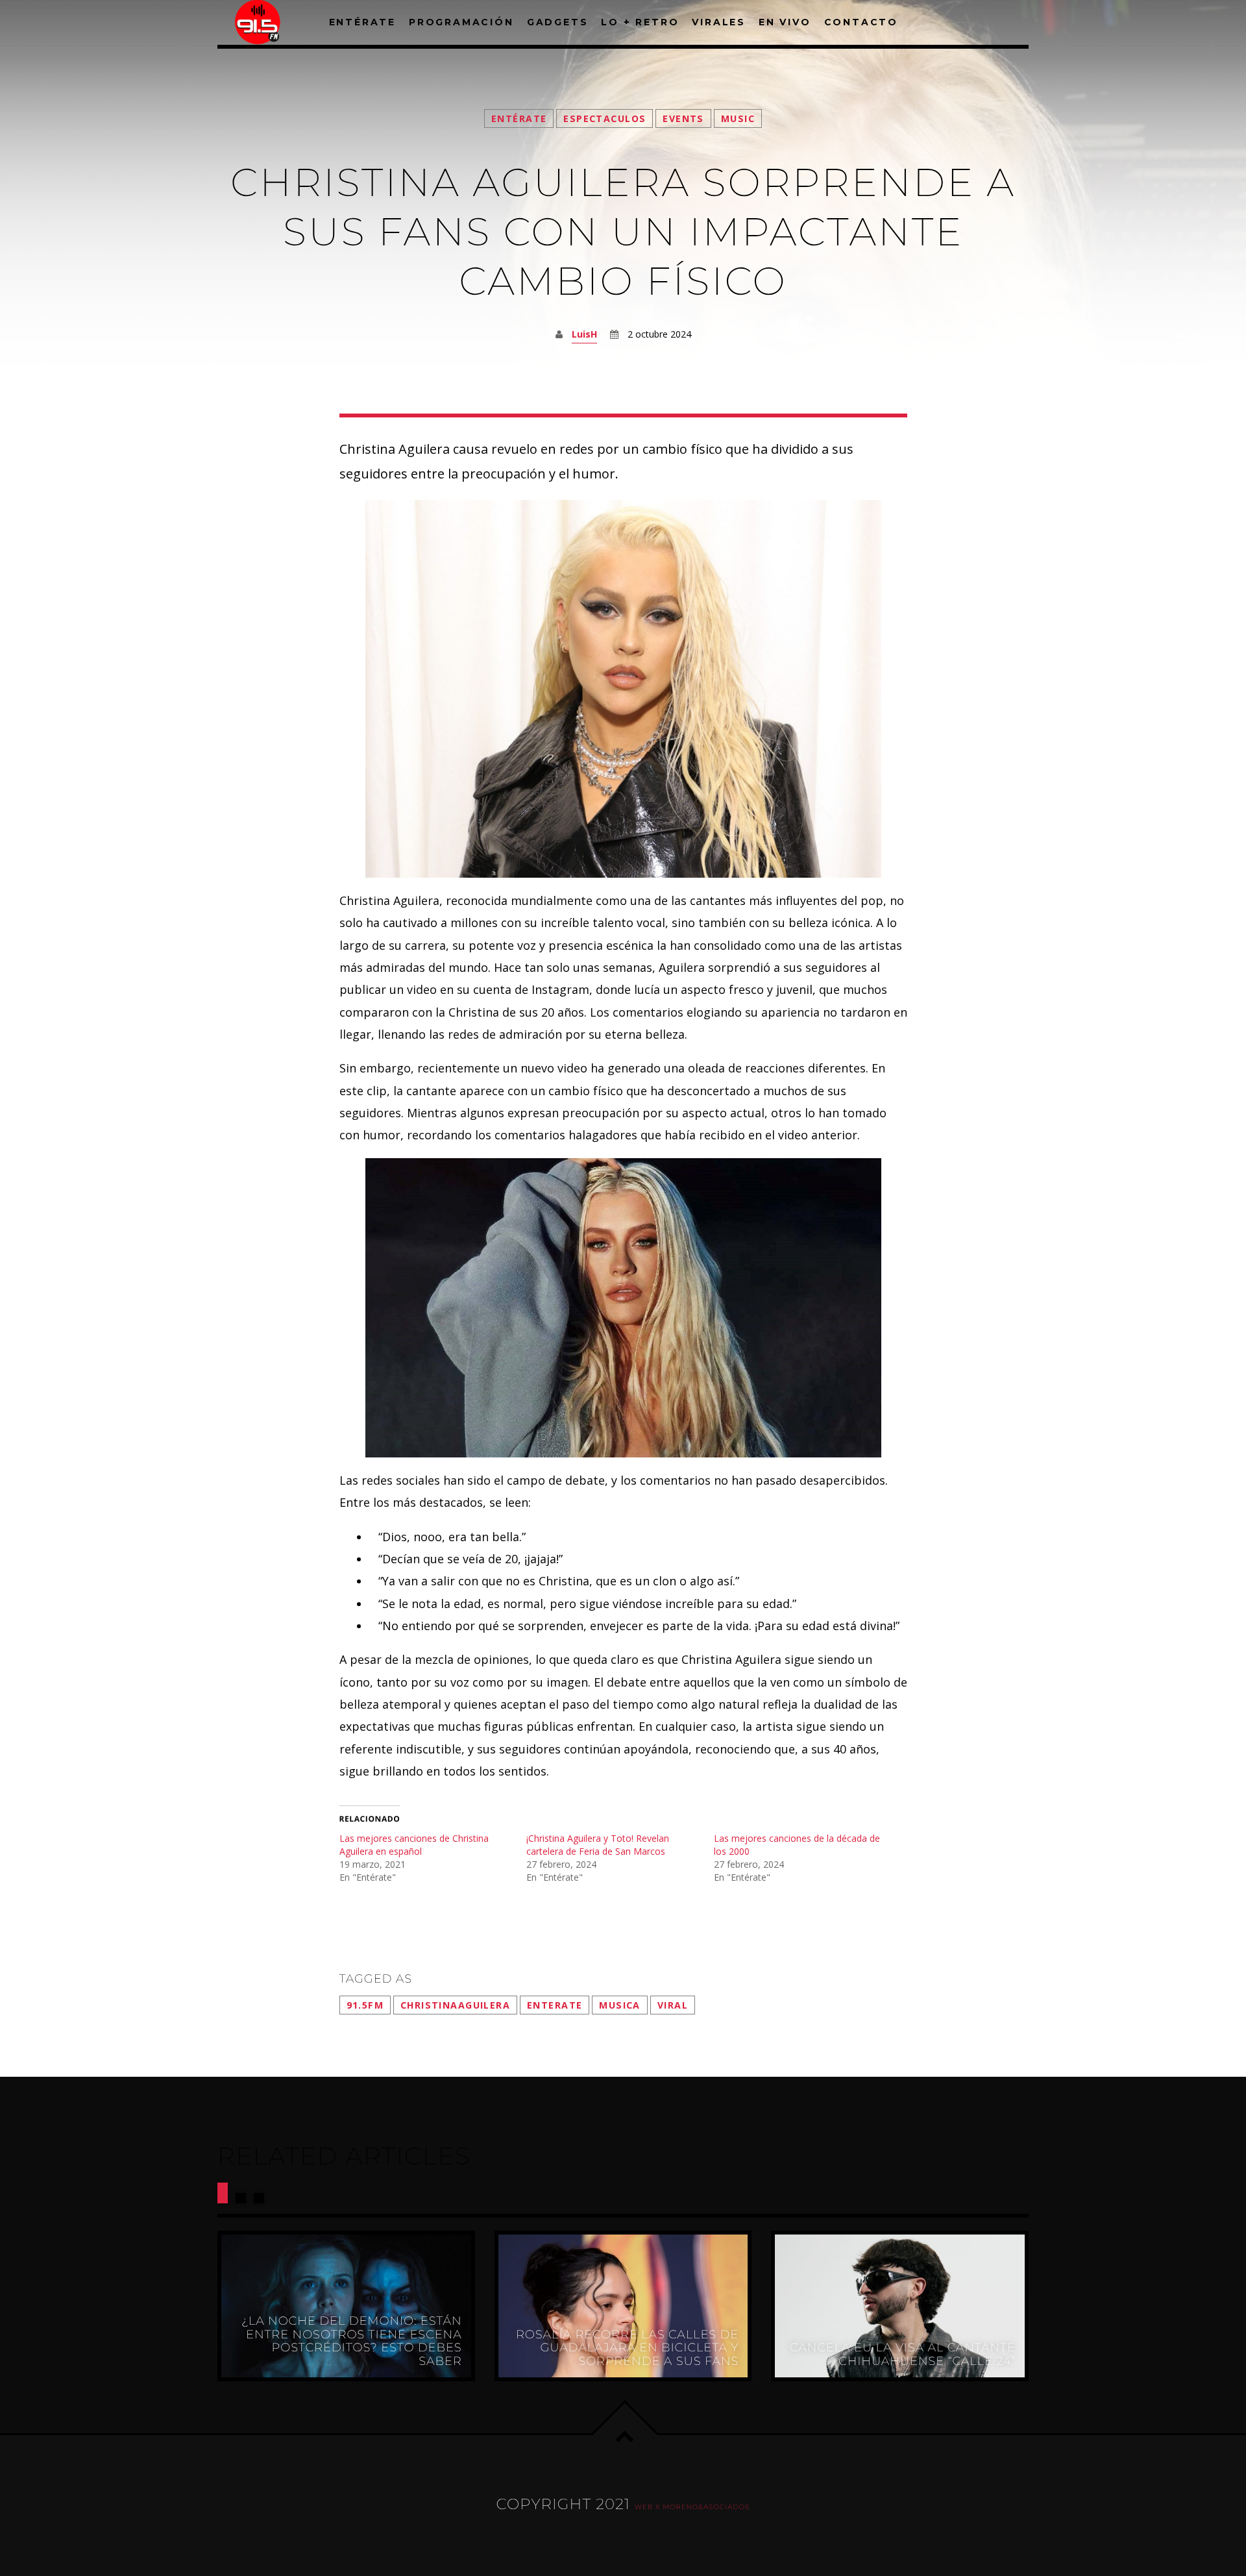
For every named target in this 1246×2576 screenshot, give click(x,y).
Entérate (519, 118)
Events (683, 118)
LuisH (584, 334)
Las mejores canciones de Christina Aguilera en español (414, 1845)
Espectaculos (605, 118)
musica (620, 2005)
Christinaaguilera (455, 2005)
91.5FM (365, 2005)
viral (673, 2005)
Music (738, 118)
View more (346, 2306)
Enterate (555, 2005)
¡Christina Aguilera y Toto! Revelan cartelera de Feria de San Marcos (598, 1845)
